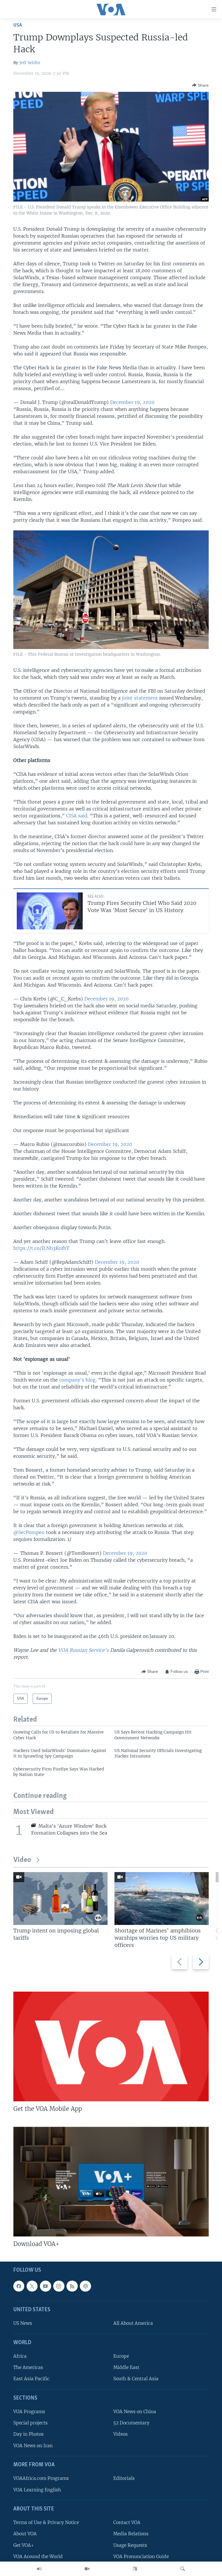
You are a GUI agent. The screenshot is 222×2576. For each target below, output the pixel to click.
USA (18, 25)
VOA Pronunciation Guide (141, 2557)
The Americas (28, 2367)
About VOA (25, 2534)
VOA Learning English (37, 2490)
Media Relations (131, 2534)
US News (23, 2323)
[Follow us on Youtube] (45, 2286)
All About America (133, 2323)
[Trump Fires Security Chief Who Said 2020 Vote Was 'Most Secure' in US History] (50, 911)
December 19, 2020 (132, 402)
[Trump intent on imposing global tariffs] (60, 1899)
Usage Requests (130, 2545)
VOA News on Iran (33, 2446)
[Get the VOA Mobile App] (111, 2046)
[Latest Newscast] (39, 2569)
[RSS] (72, 2286)
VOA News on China (135, 2412)
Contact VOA (127, 2522)
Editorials (124, 2478)
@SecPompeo (29, 1532)
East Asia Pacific (31, 2379)
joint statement (140, 698)
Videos (121, 2434)
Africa (20, 2356)
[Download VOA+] (111, 2182)
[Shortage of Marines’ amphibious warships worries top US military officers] (162, 1899)
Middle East (126, 2367)
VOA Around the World (38, 2557)
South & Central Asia (136, 2379)
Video (22, 1860)
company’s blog (77, 1380)
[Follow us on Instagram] (59, 2286)
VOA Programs (29, 2412)
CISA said (77, 816)
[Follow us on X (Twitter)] (32, 2286)
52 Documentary (131, 2423)
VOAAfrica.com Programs (41, 2478)
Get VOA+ (24, 2545)
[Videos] (87, 2569)
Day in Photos (28, 2434)
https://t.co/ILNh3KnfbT (41, 1248)
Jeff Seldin (30, 63)
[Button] (200, 85)
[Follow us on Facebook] (19, 2286)
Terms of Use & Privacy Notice (46, 2522)
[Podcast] (85, 2286)
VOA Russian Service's (83, 1650)
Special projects (30, 2423)
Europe (121, 2356)
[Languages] (135, 2569)
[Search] (183, 2569)
